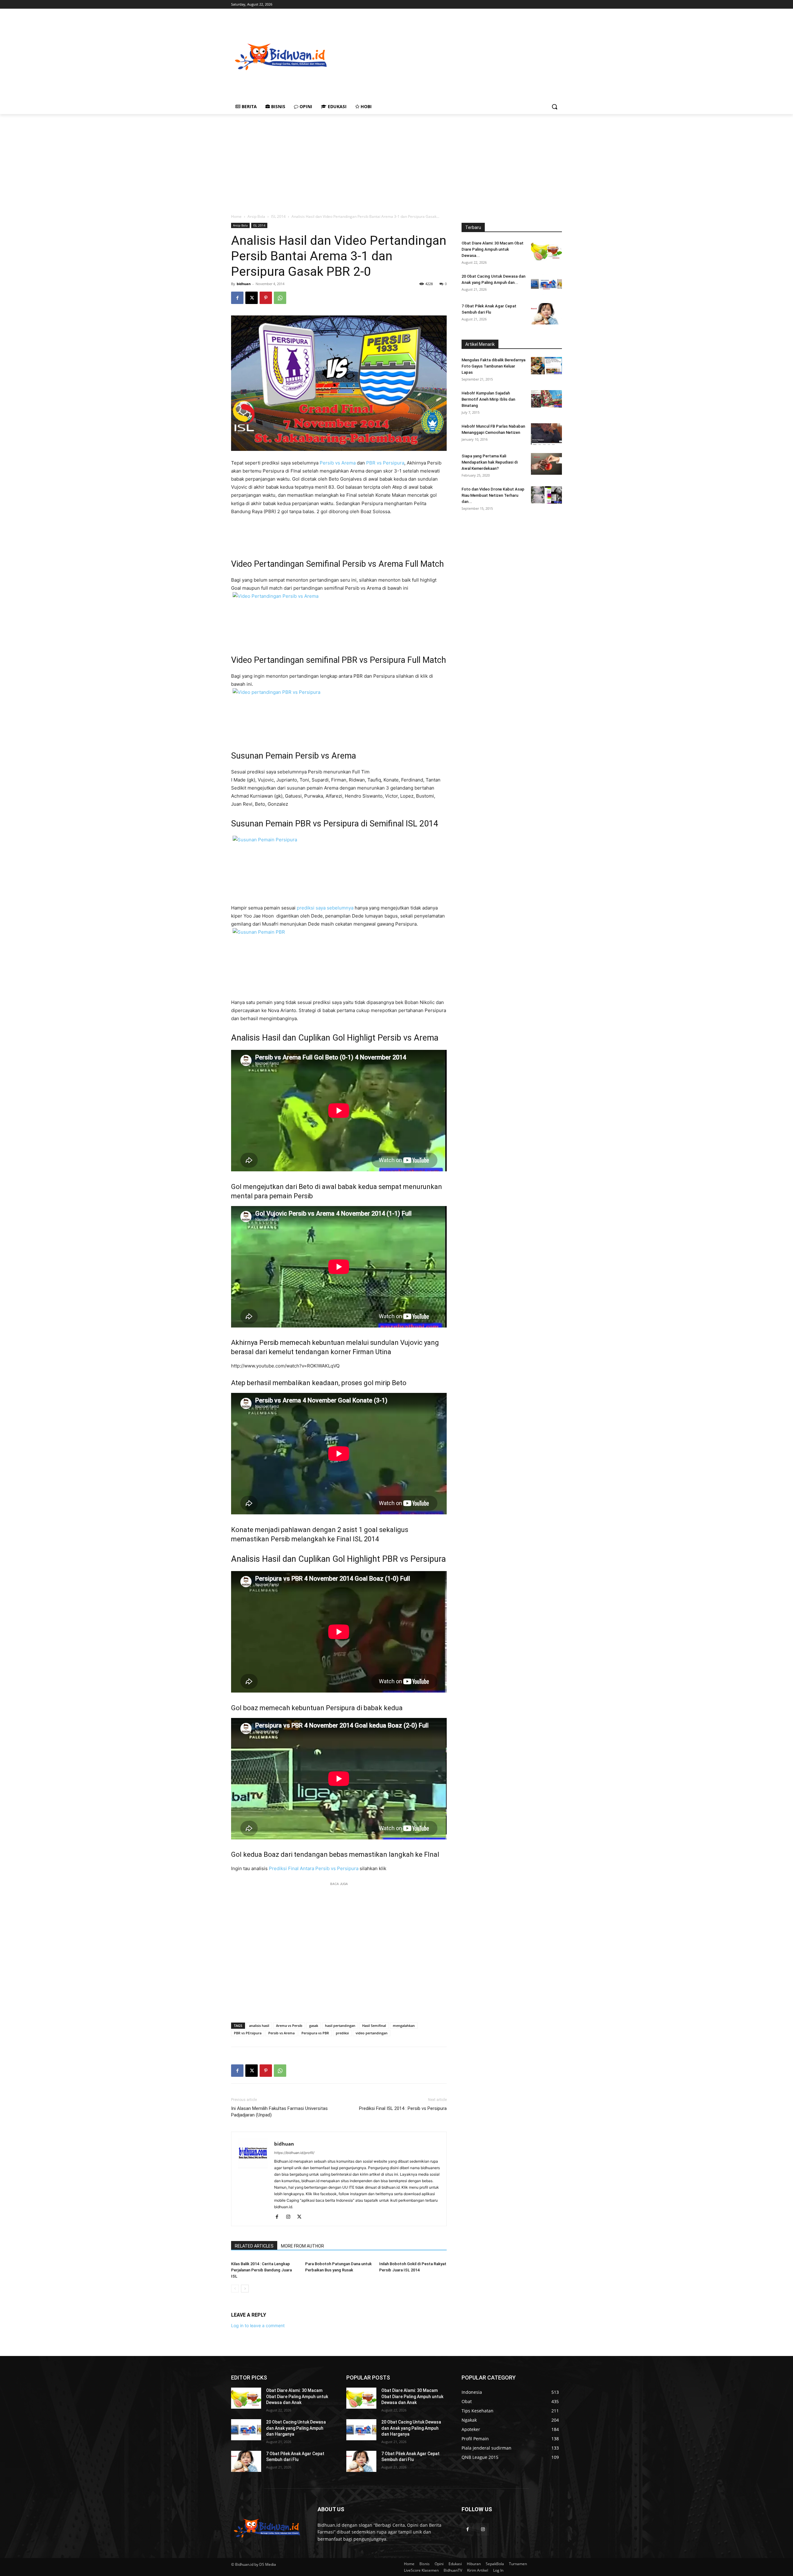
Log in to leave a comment (258, 2325)
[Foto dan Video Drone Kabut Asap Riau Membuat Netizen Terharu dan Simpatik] (546, 495)
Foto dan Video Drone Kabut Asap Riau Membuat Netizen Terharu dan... (493, 495)
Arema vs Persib (289, 2026)
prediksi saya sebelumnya (325, 908)
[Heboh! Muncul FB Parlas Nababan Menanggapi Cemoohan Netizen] (546, 434)
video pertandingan (372, 2033)
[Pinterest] (266, 298)
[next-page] (245, 2289)
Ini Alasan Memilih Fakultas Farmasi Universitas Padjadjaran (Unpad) (279, 2112)
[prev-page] (235, 2289)
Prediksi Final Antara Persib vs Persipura (314, 1868)
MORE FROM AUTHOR (302, 2246)
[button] (554, 107)
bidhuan (244, 284)
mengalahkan (404, 2026)
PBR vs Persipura (385, 463)
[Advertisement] (480, 56)
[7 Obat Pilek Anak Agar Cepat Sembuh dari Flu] (546, 314)
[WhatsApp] (280, 298)
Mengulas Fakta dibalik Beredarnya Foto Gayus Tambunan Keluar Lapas (493, 366)
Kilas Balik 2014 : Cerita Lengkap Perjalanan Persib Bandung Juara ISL (261, 2270)
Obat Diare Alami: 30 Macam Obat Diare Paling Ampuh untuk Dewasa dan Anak (297, 2396)
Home (236, 216)
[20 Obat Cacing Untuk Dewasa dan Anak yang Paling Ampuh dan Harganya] (546, 284)
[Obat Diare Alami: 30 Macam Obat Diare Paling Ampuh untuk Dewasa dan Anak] (546, 251)
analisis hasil (259, 2026)
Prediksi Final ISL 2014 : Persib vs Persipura (403, 2108)
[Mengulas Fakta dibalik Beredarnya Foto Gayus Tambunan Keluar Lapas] (546, 366)
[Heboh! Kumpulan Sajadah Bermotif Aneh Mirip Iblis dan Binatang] (546, 399)
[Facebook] (237, 298)
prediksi (342, 2033)
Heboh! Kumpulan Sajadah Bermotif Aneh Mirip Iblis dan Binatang (488, 399)
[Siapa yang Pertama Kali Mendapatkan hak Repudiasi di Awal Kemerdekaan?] (546, 464)
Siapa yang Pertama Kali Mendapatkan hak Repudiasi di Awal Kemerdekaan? (490, 462)
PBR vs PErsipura (248, 2033)
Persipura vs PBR (315, 2033)
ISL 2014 (278, 216)
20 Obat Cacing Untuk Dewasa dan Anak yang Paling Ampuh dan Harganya (296, 2428)
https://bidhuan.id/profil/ (294, 2153)
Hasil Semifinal (374, 2026)
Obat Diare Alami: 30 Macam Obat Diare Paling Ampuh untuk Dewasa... (493, 249)
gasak (314, 2026)
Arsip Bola (256, 216)
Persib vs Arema (338, 463)
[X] (252, 298)
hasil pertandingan (340, 2026)
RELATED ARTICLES (254, 2246)
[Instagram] (290, 2217)
